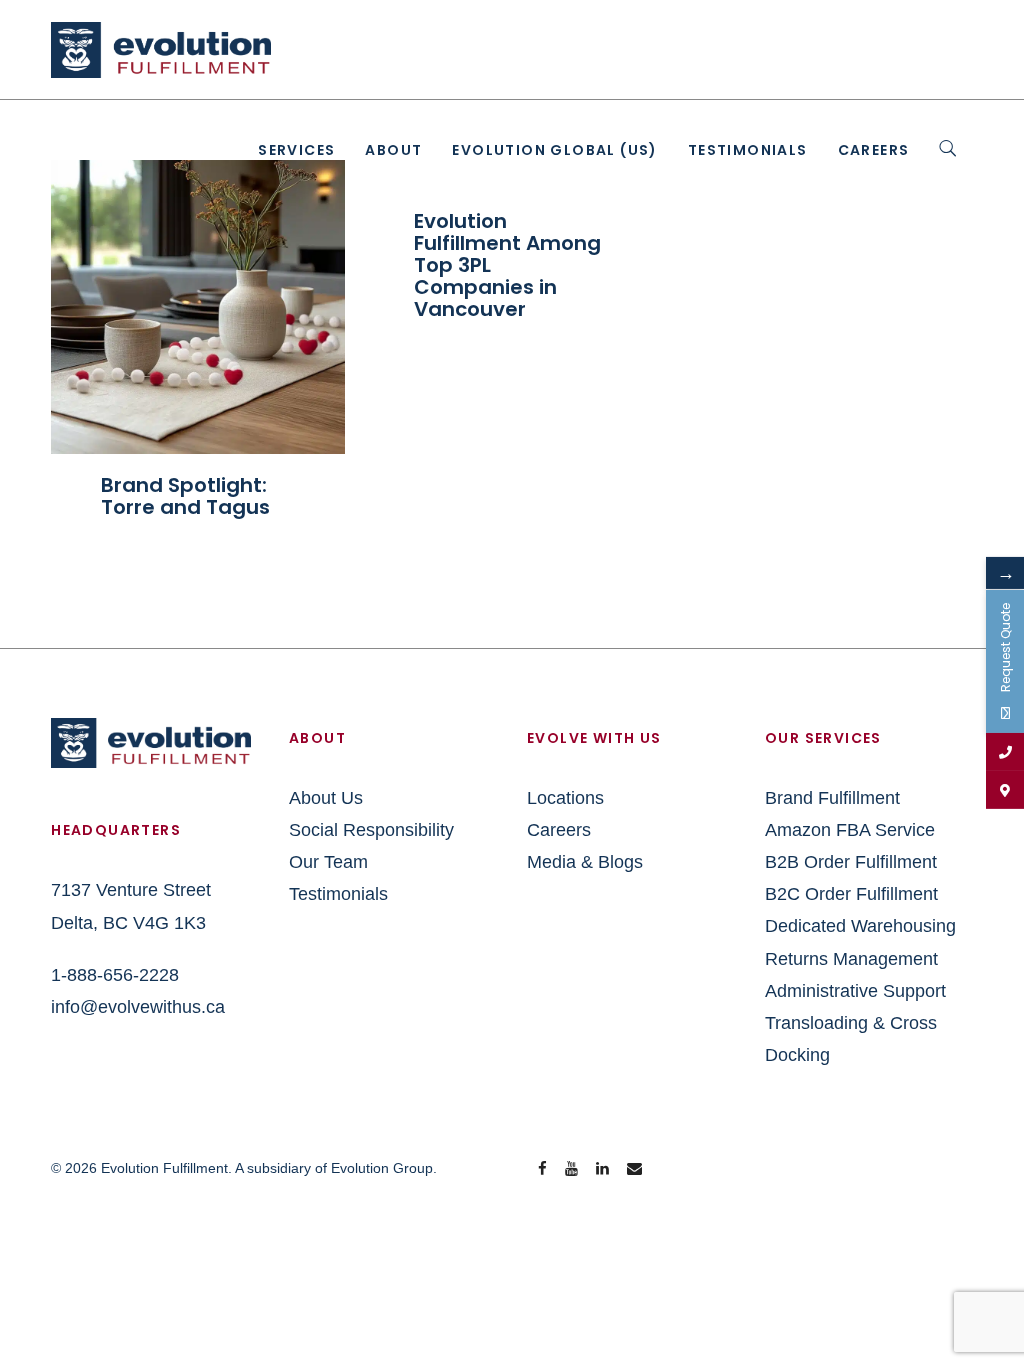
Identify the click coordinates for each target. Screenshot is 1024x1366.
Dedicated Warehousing (860, 926)
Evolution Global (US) (554, 150)
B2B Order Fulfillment (851, 862)
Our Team (328, 862)
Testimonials (748, 150)
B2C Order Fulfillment (851, 894)
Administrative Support (855, 991)
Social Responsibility (371, 830)
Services (296, 150)
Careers (874, 150)
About (393, 150)
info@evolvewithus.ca (138, 1007)
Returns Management (851, 959)
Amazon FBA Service (850, 830)
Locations (565, 798)
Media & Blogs (585, 862)
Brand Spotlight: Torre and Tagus (185, 496)
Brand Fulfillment (832, 798)
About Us (326, 798)
